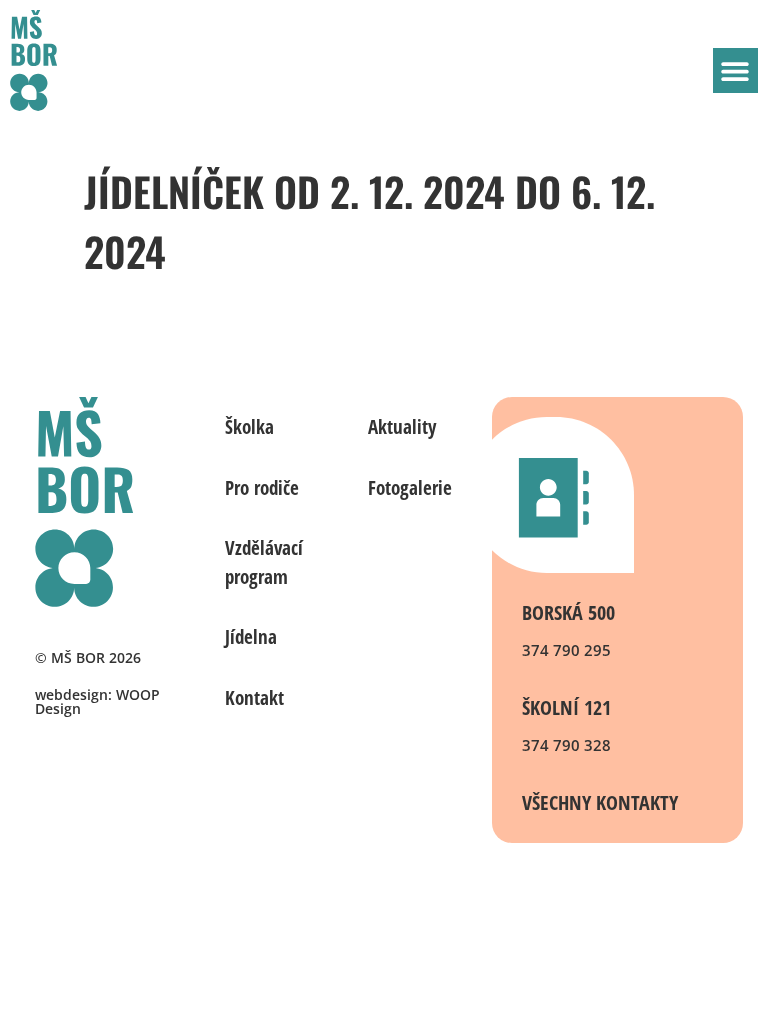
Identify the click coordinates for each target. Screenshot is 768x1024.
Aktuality (402, 427)
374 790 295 (566, 650)
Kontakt (254, 698)
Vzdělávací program (264, 562)
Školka (249, 427)
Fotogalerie (410, 488)
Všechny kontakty (600, 802)
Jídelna (251, 637)
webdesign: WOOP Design (97, 701)
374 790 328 (566, 745)
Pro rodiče (262, 488)
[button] (735, 70)
